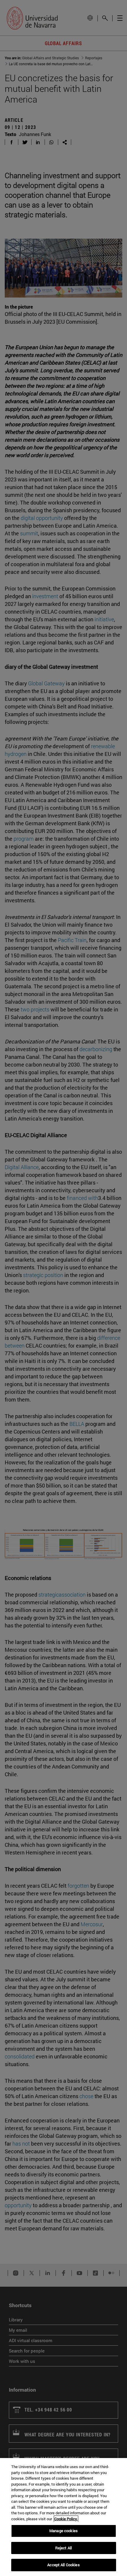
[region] (63, 2517)
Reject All (63, 2548)
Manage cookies (63, 2531)
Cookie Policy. (66, 2519)
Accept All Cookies (63, 2565)
